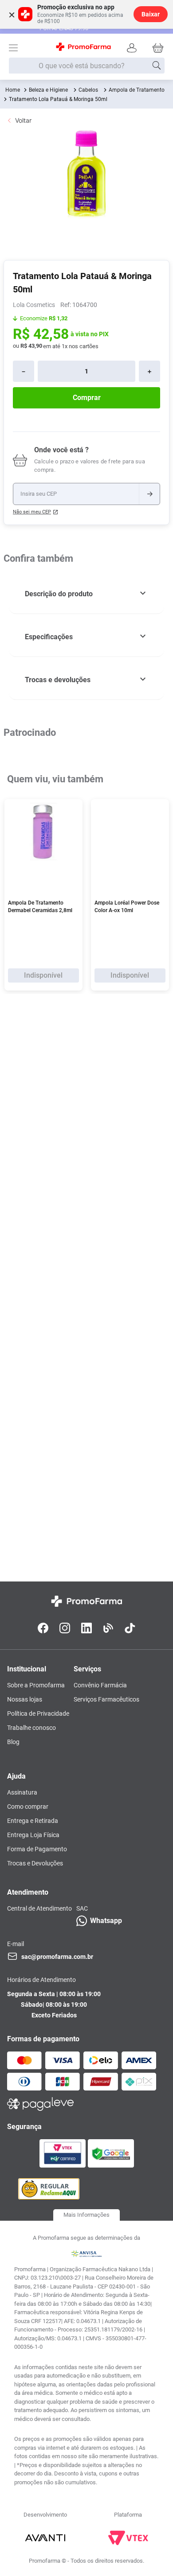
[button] (86, 594)
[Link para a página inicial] (13, 90)
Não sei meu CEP (32, 512)
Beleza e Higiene (48, 90)
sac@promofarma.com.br (57, 1957)
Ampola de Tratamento (137, 90)
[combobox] (87, 66)
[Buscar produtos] (157, 66)
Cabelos (88, 90)
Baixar (151, 14)
